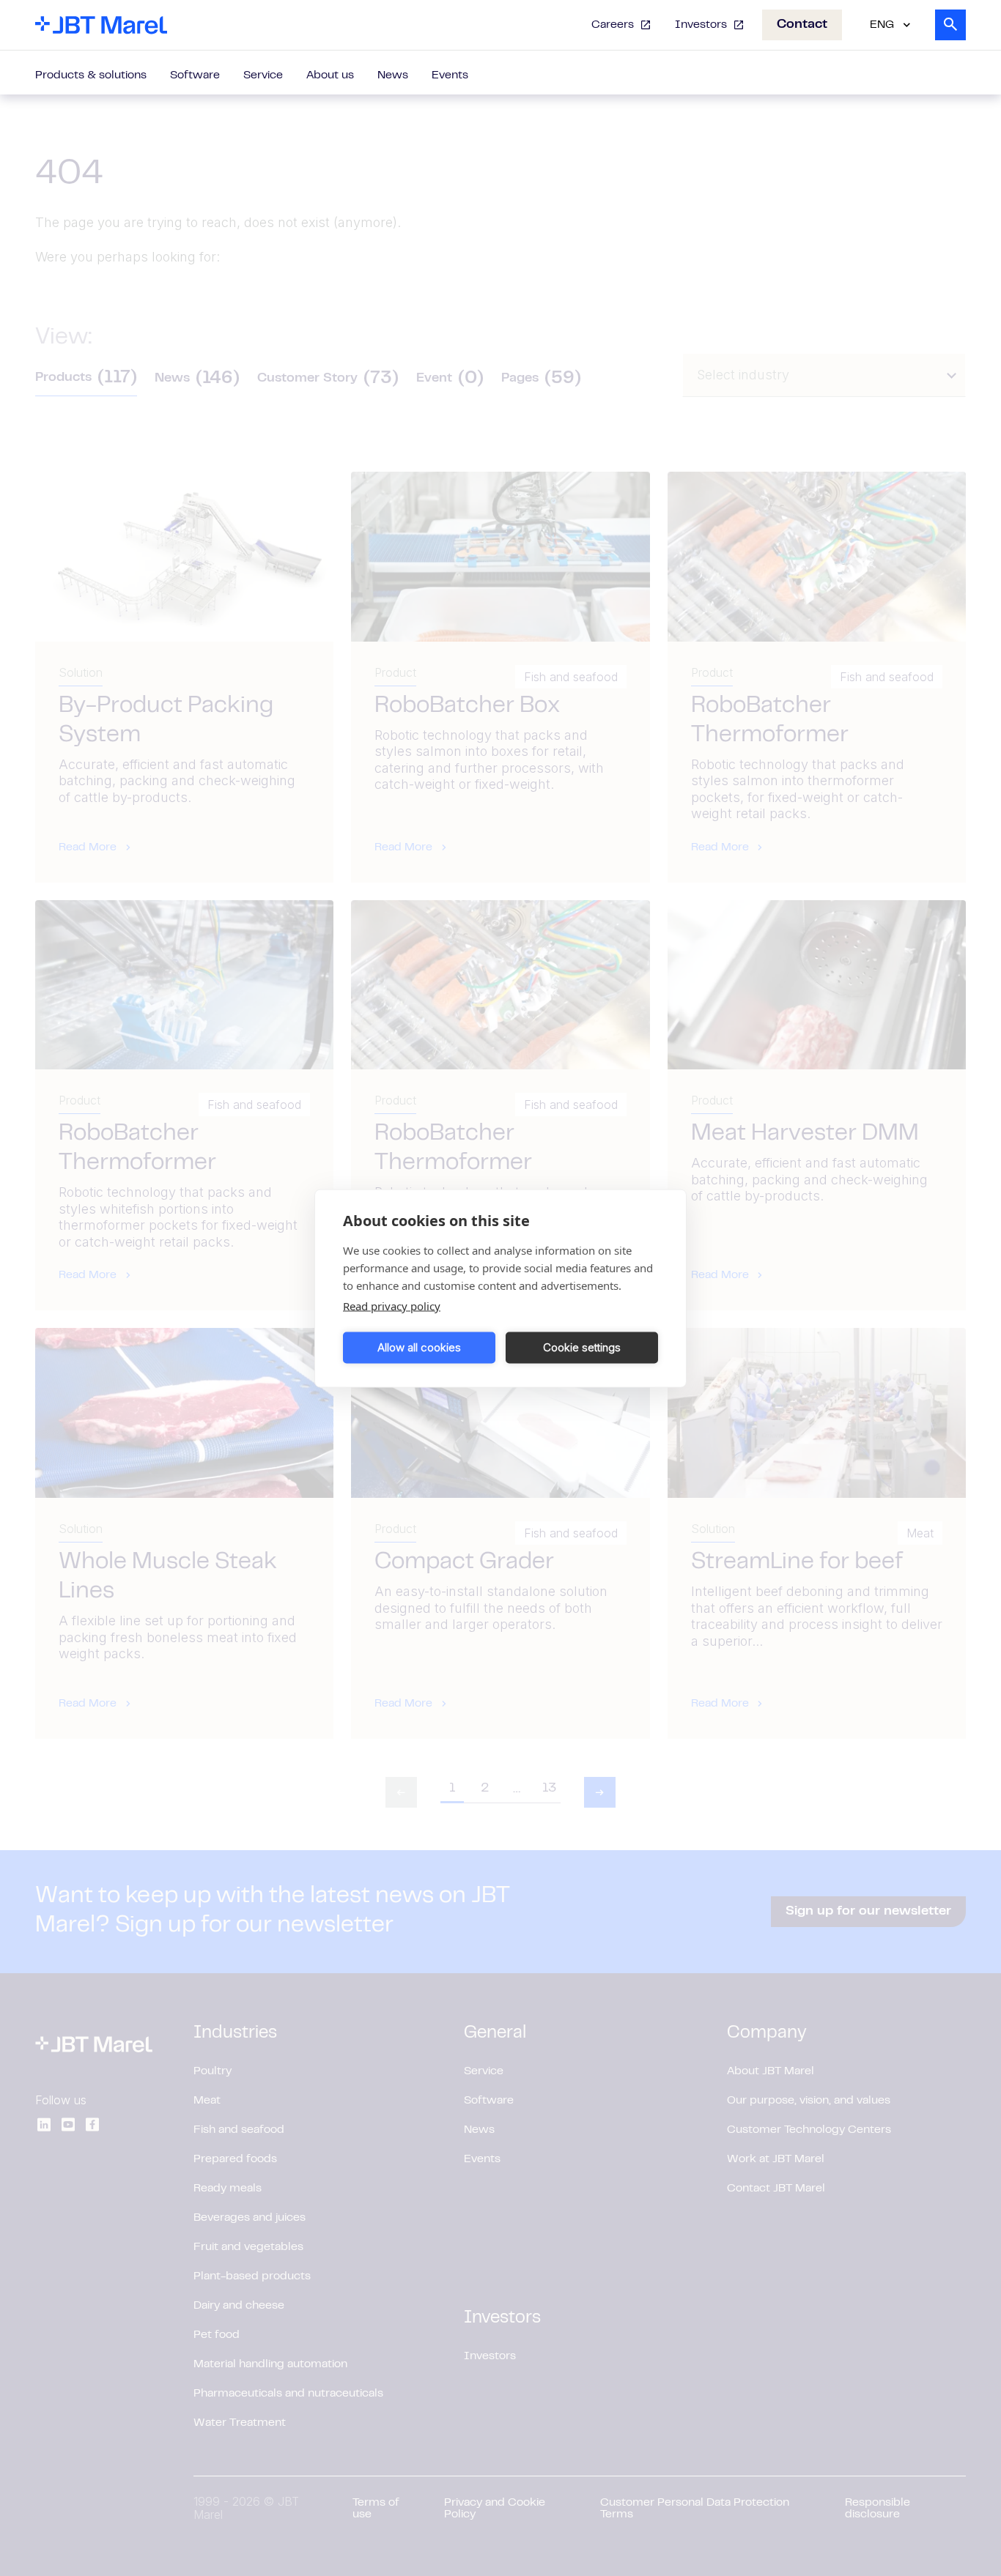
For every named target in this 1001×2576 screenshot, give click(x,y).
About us (330, 75)
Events (450, 75)
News (393, 75)
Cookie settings (582, 1347)
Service (263, 75)
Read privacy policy (392, 1305)
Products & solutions (91, 75)
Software (195, 75)
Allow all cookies (419, 1347)
